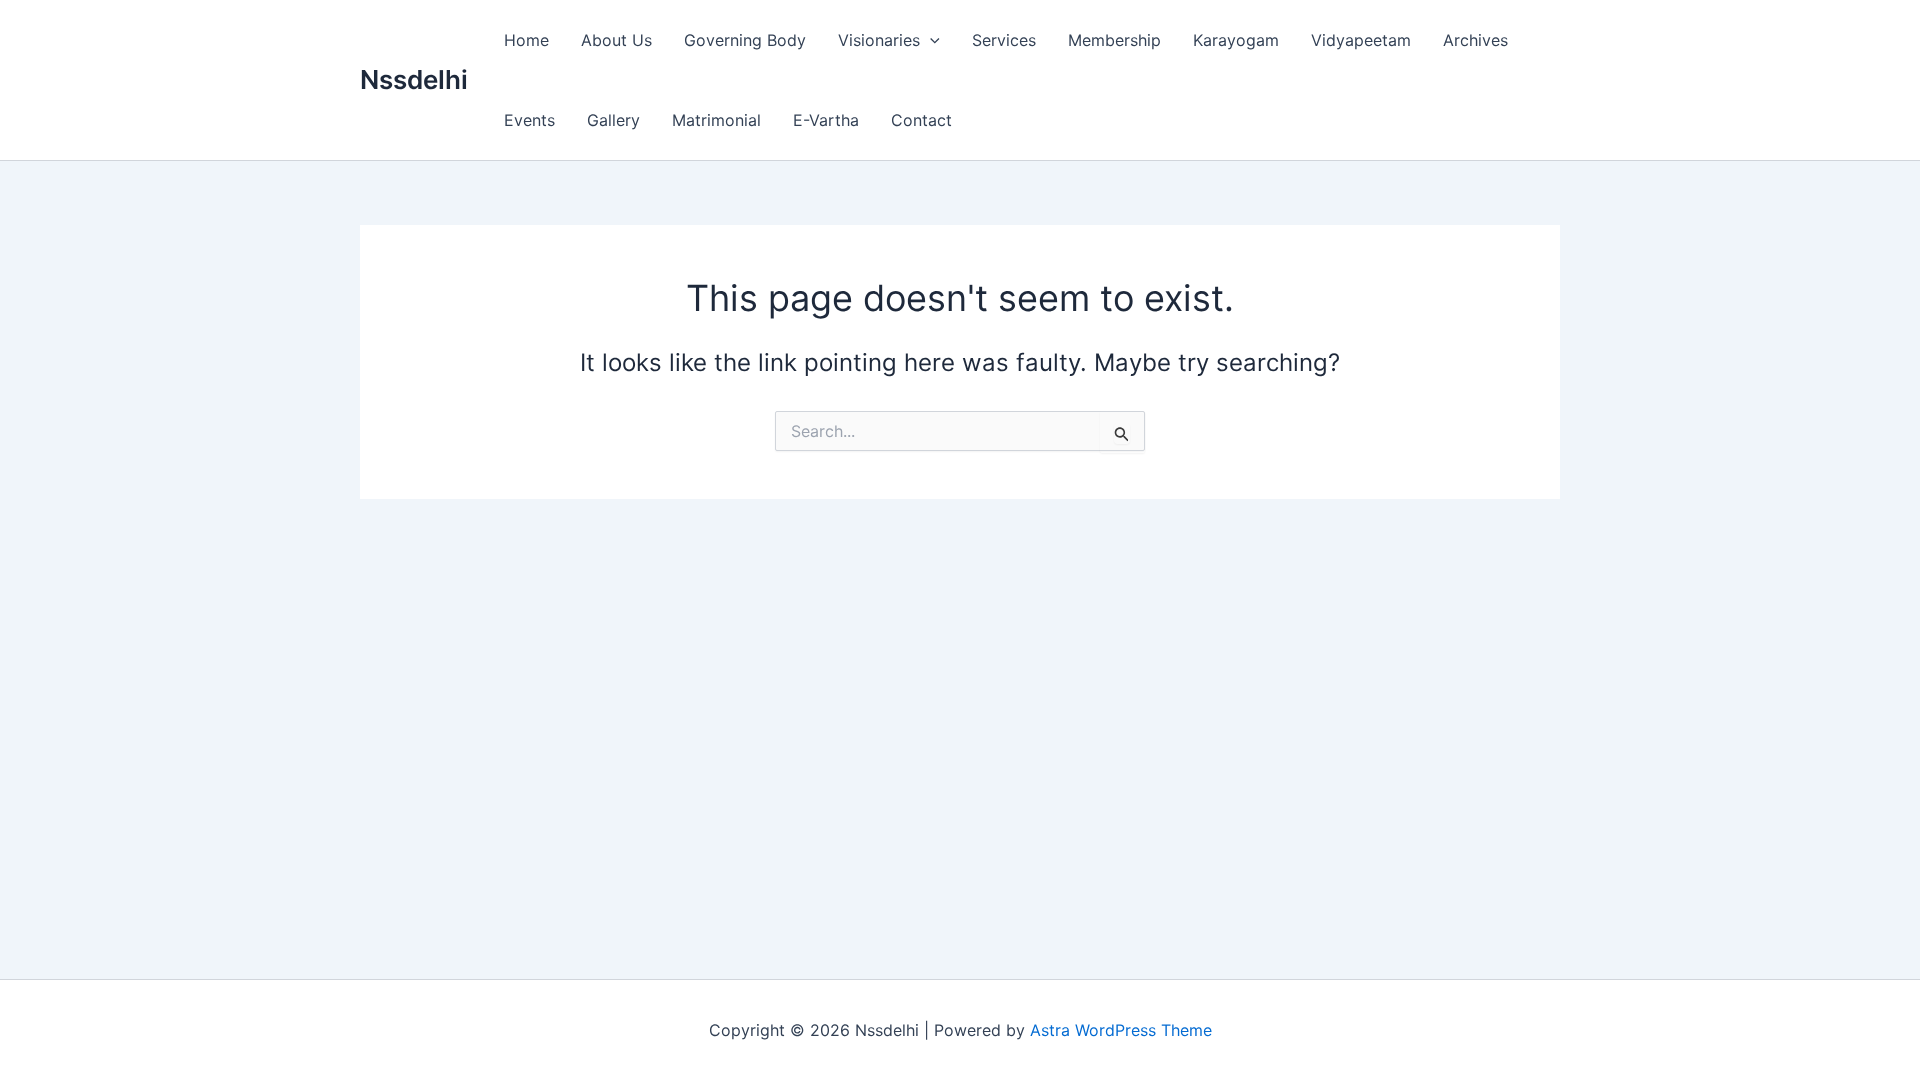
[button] (930, 40)
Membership (1114, 40)
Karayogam (1236, 40)
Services (1004, 40)
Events (529, 120)
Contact (921, 120)
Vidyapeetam (1361, 40)
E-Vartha (826, 120)
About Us (616, 40)
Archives (1475, 40)
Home (526, 40)
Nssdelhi (414, 79)
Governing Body (745, 40)
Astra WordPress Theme (1121, 1030)
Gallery (613, 120)
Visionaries (879, 40)
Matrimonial (716, 120)
